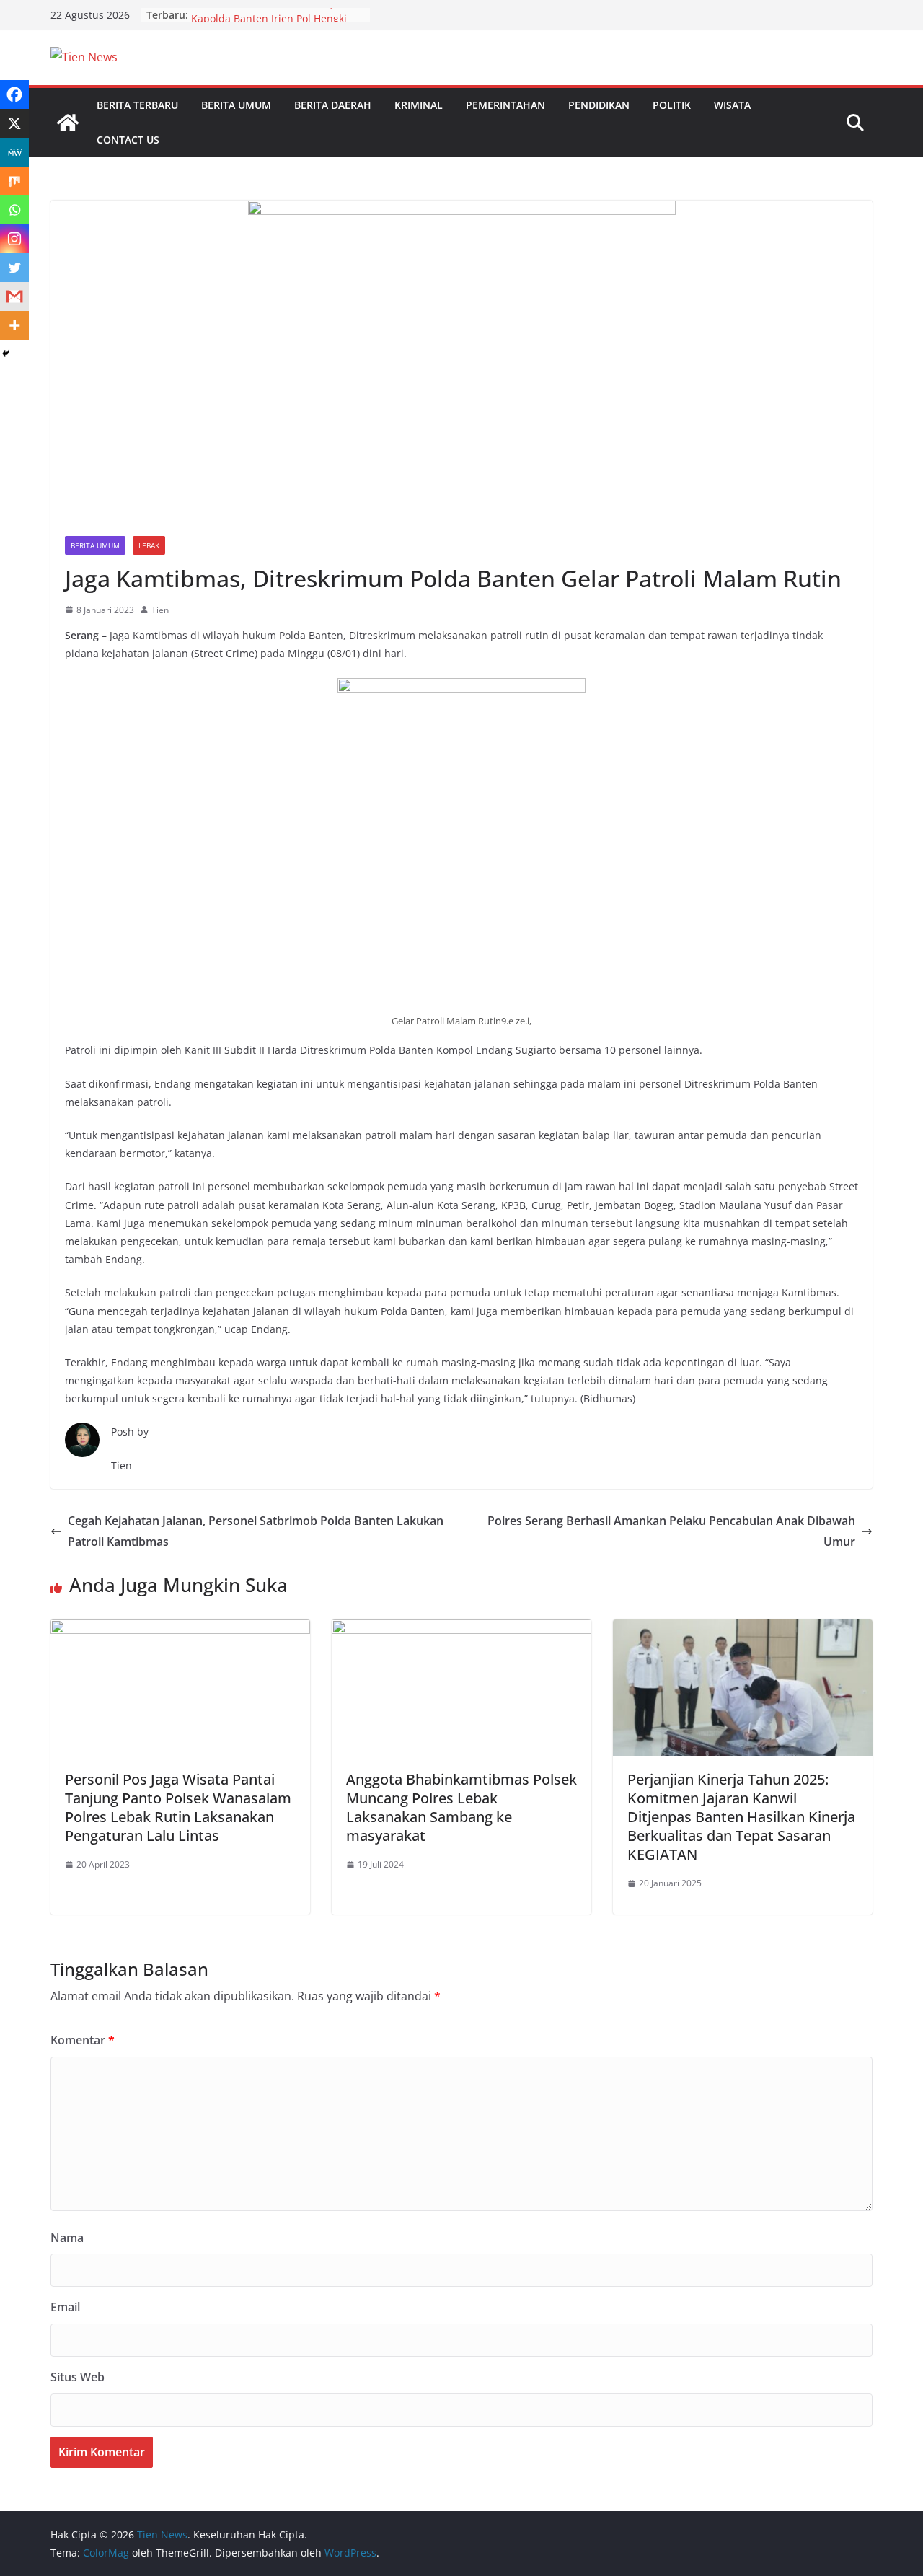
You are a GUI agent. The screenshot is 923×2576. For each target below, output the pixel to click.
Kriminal (419, 105)
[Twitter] (14, 268)
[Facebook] (14, 94)
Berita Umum (236, 105)
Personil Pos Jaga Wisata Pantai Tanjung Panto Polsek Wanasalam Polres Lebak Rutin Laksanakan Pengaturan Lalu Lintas (178, 1807)
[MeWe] (14, 152)
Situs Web (78, 2377)
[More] (14, 325)
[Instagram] (14, 239)
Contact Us (128, 140)
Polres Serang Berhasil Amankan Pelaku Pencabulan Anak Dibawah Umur (671, 1531)
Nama (67, 2238)
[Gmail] (14, 296)
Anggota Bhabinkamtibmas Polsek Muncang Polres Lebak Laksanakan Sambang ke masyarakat (461, 1807)
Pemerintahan (505, 105)
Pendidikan (599, 105)
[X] (14, 123)
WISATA (732, 105)
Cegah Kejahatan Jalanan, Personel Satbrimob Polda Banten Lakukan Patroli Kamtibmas (256, 1531)
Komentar (83, 2040)
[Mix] (14, 181)
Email (65, 2307)
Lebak (149, 545)
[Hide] (6, 353)
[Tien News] (68, 123)
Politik (672, 105)
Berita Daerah (333, 105)
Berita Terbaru (137, 105)
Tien (160, 610)
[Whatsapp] (14, 210)
